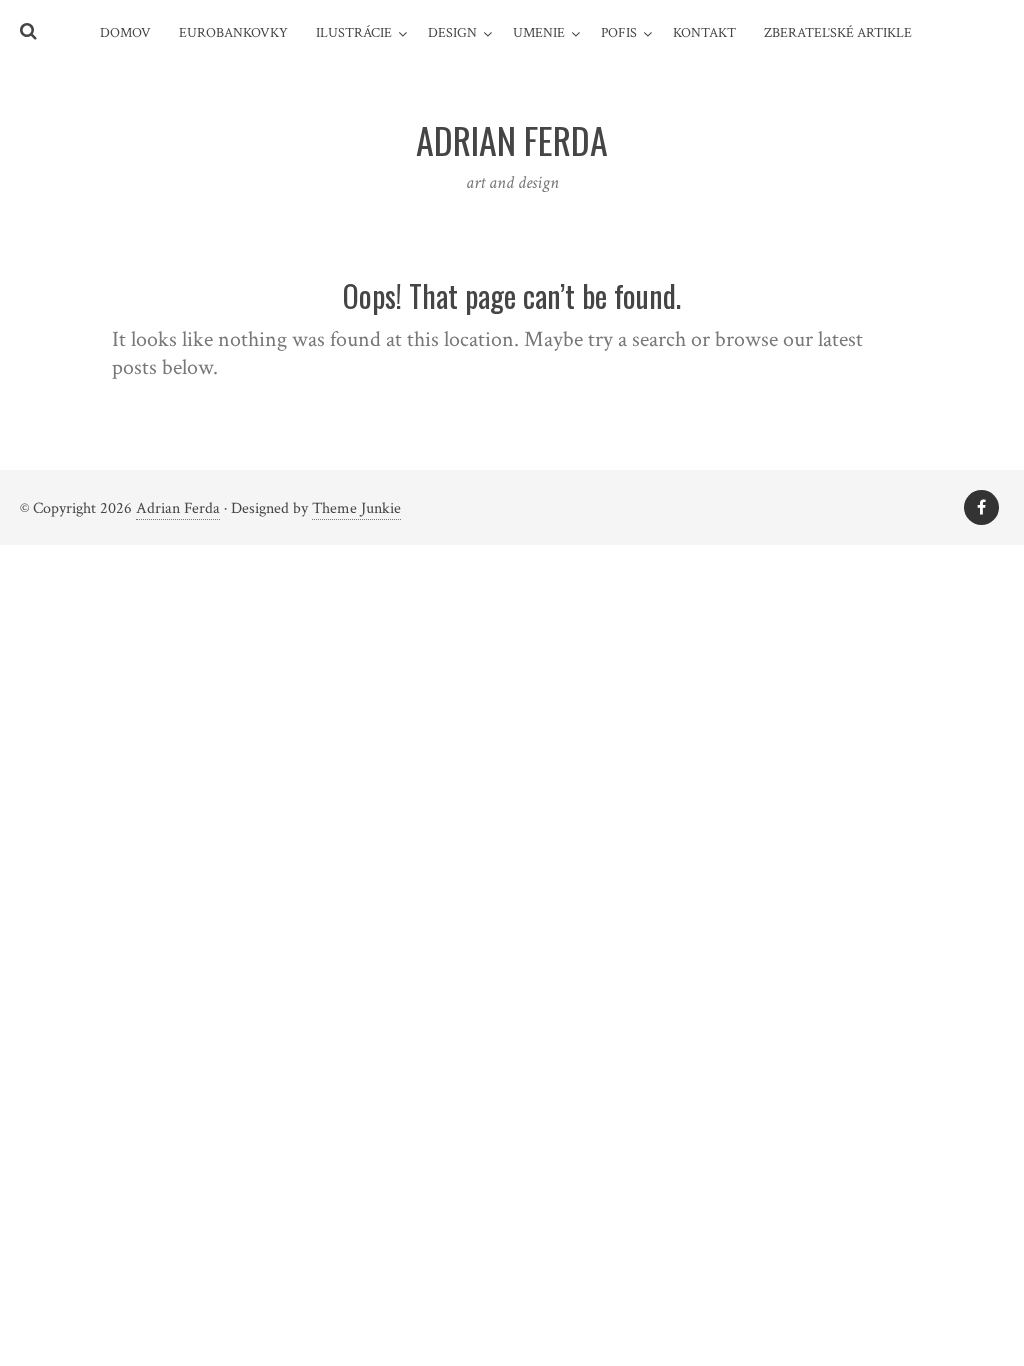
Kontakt (704, 33)
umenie (539, 33)
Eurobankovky (233, 33)
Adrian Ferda (178, 508)
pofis (619, 33)
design (452, 33)
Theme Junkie (356, 508)
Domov (125, 33)
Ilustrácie (354, 33)
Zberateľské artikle (838, 33)
